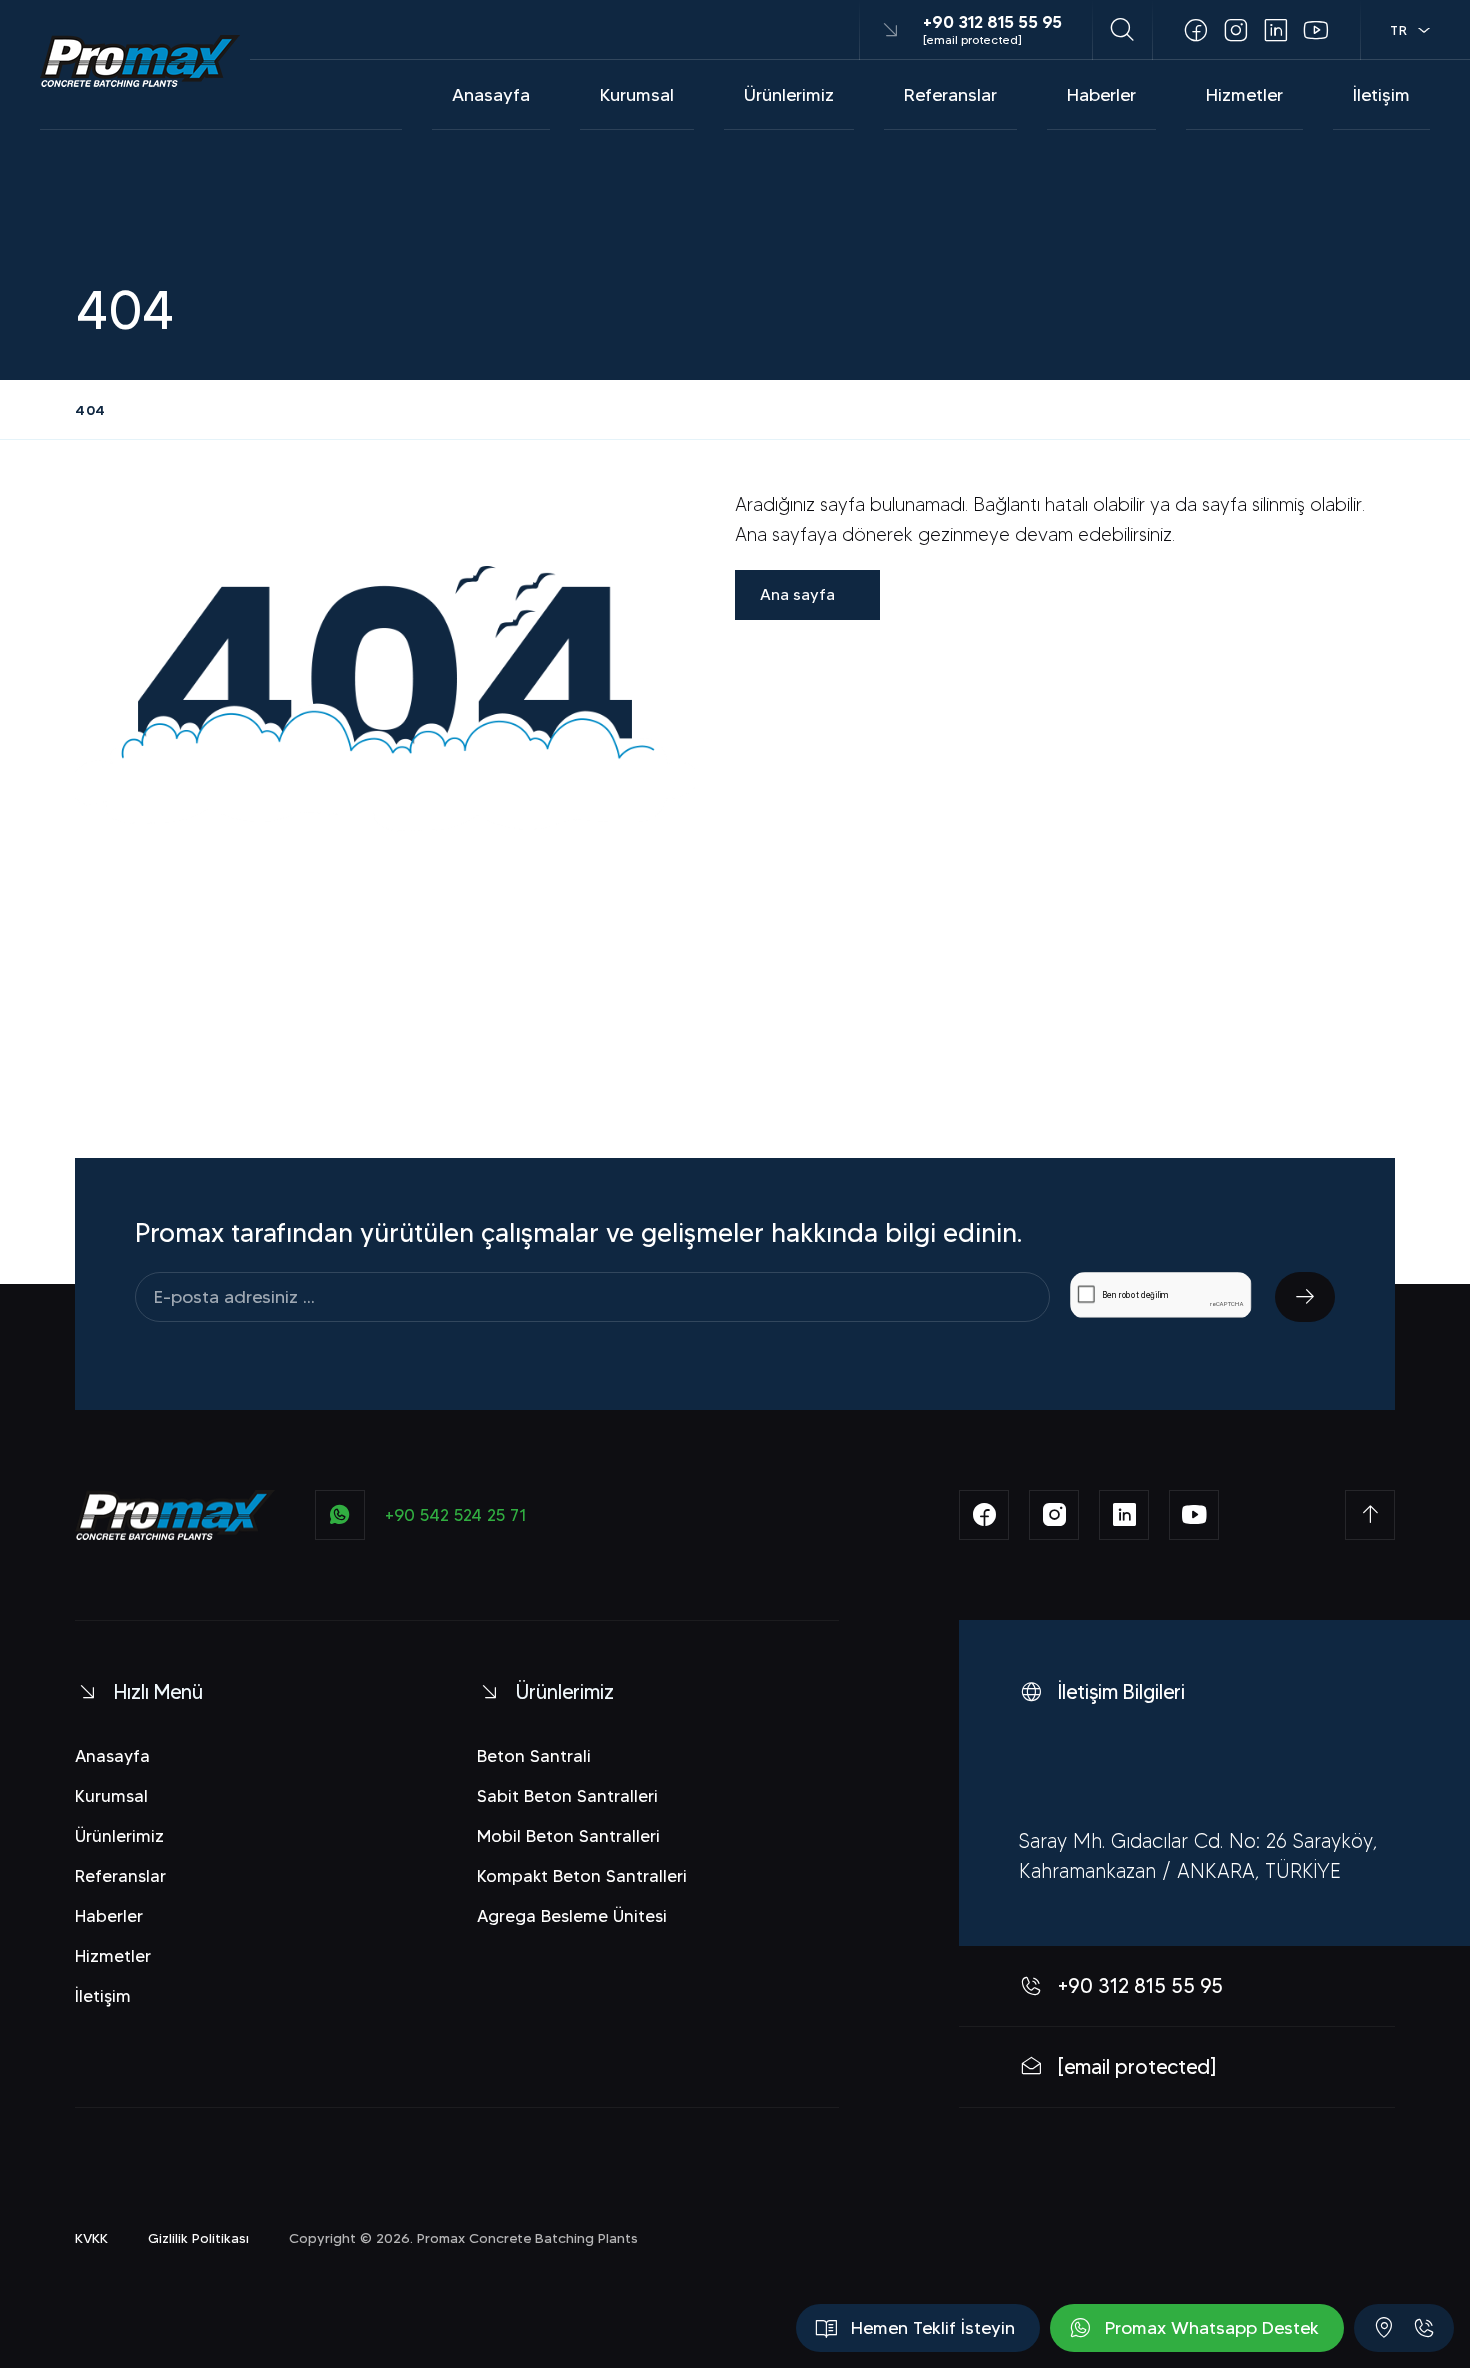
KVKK (91, 2238)
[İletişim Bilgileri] (1384, 2328)
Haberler (1101, 95)
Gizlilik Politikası (198, 2238)
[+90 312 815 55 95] (1424, 2328)
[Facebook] (1196, 30)
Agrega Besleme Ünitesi (572, 1916)
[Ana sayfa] (140, 61)
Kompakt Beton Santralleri (582, 1876)
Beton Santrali (534, 1756)
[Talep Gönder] (1305, 1297)
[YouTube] (1316, 30)
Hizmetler (1244, 95)
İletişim (1381, 95)
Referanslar (950, 95)
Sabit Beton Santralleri (567, 1796)
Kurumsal (637, 95)
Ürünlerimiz (789, 95)
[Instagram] (1236, 30)
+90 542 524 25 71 (456, 1515)
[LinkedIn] (1276, 30)
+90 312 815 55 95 (992, 22)
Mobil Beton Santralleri (568, 1836)
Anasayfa (491, 95)
